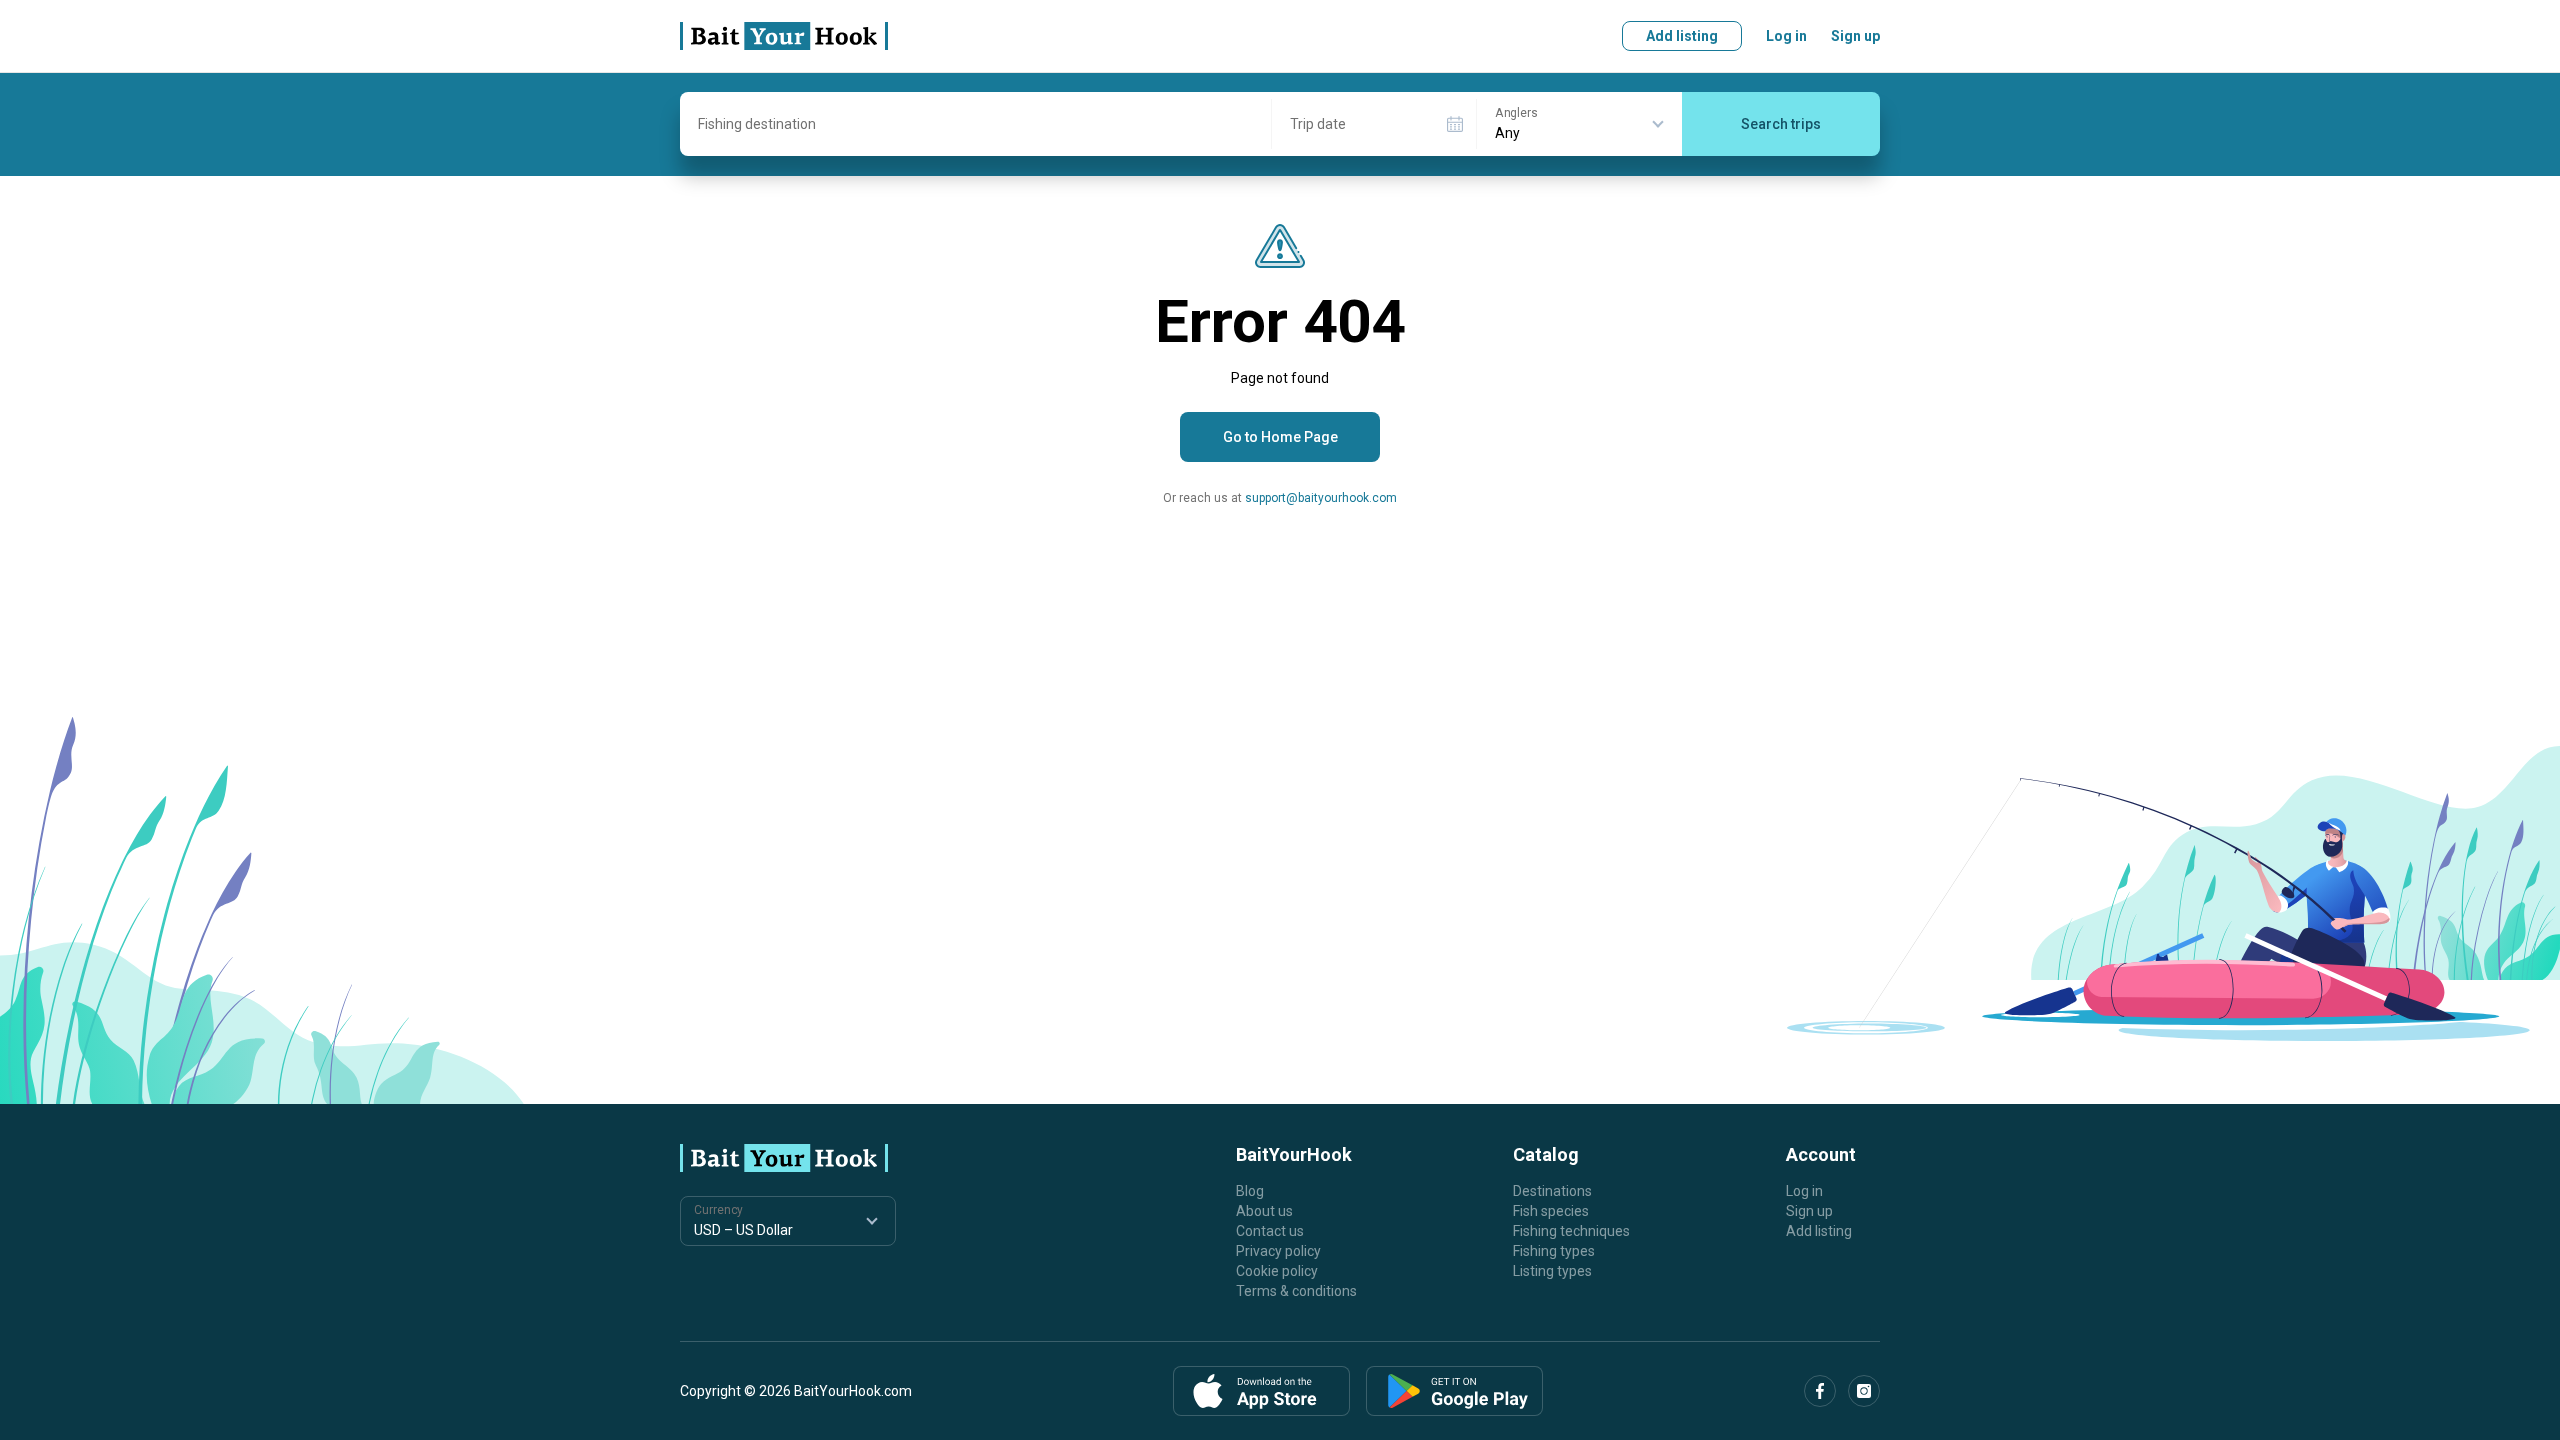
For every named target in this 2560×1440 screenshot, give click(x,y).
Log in (1786, 36)
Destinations (1552, 1191)
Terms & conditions (1296, 1291)
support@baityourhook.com (1321, 498)
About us (1264, 1211)
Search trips (1781, 124)
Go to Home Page (1280, 437)
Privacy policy (1278, 1251)
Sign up (1855, 36)
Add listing (1682, 36)
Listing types (1552, 1271)
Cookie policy (1277, 1271)
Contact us (1270, 1231)
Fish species (1551, 1211)
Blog (1250, 1191)
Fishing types (1554, 1251)
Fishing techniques (1571, 1231)
